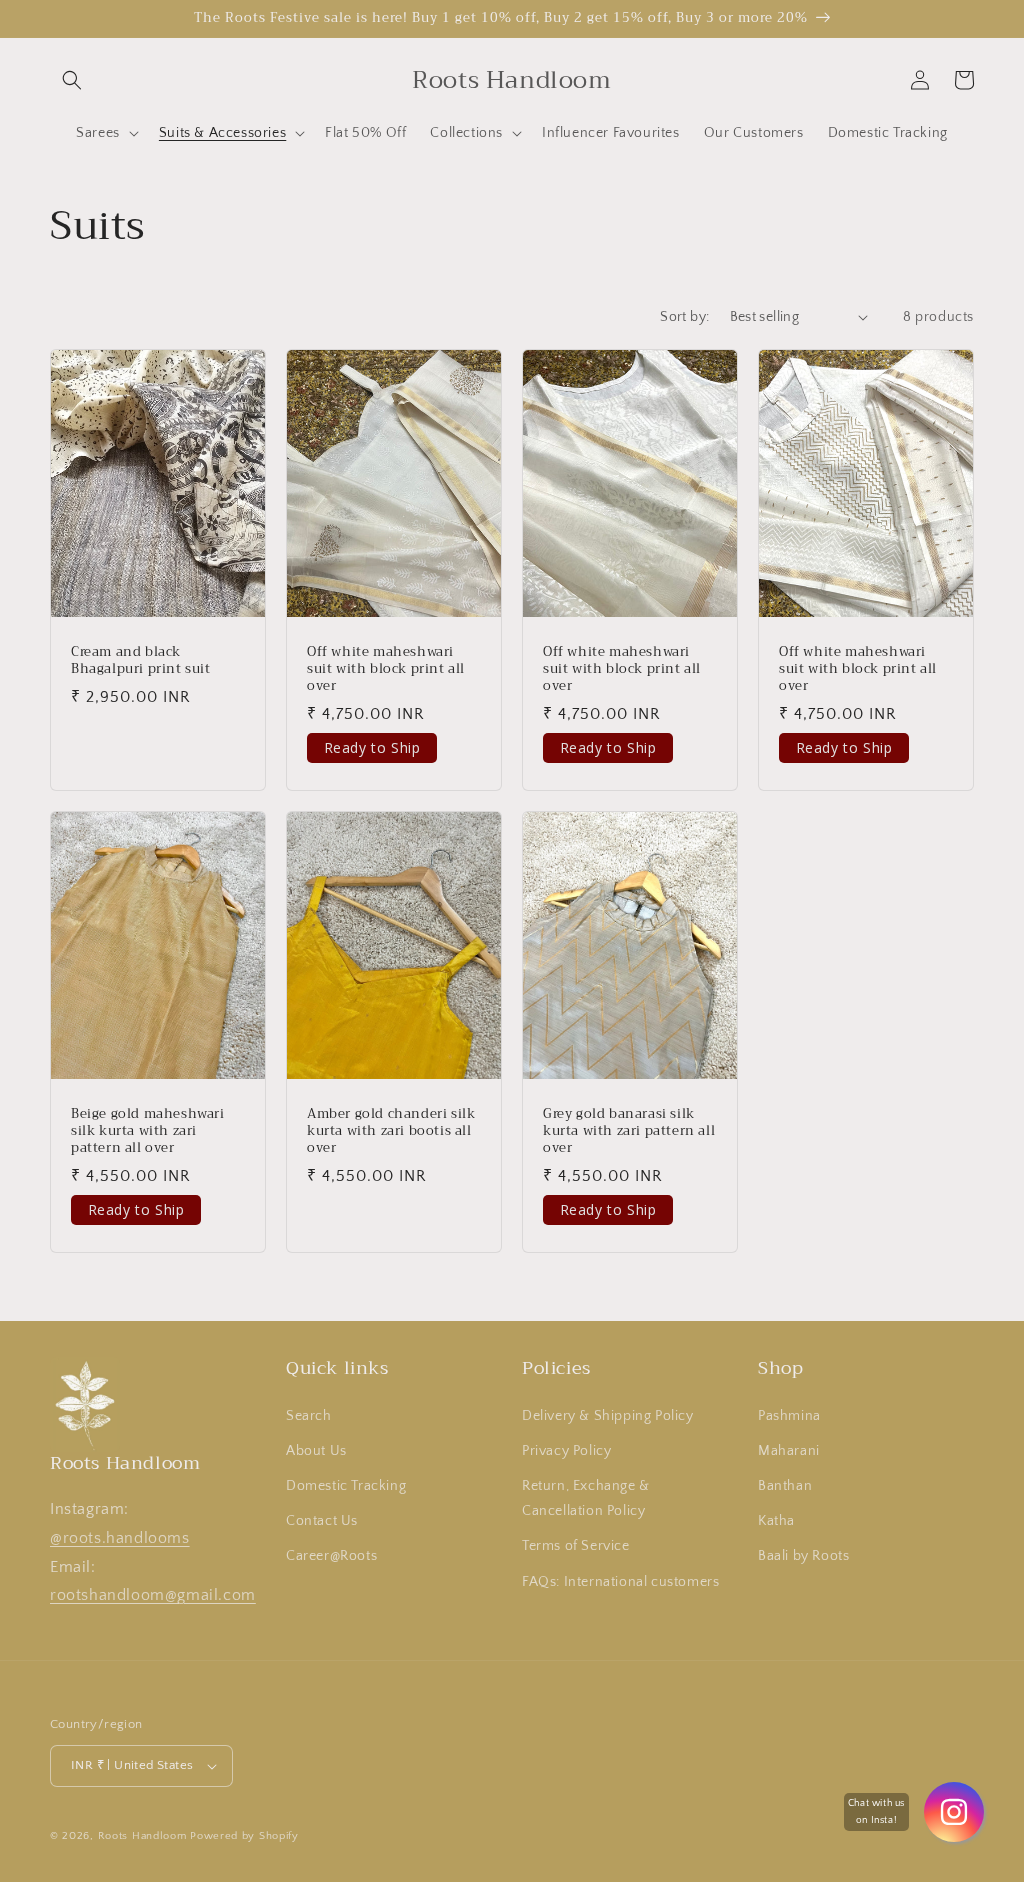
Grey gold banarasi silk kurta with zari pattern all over (629, 1131)
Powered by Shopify (244, 1836)
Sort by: (684, 317)
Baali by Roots (803, 1556)
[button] (72, 80)
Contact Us (322, 1521)
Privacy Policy (566, 1451)
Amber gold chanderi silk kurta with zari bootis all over (391, 1131)
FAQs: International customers (620, 1582)
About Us (316, 1451)
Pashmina (789, 1416)
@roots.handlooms (120, 1538)
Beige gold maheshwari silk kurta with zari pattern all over (148, 1131)
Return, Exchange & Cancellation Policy (586, 1498)
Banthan (785, 1486)
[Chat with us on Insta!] (954, 1812)
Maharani (789, 1451)
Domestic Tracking (346, 1486)
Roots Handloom (142, 1836)
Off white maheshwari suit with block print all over (386, 669)
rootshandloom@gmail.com (153, 1595)
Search (309, 1416)
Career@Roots (331, 1556)
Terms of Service (576, 1546)
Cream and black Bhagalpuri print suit (141, 661)
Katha (776, 1521)
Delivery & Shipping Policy (608, 1416)
